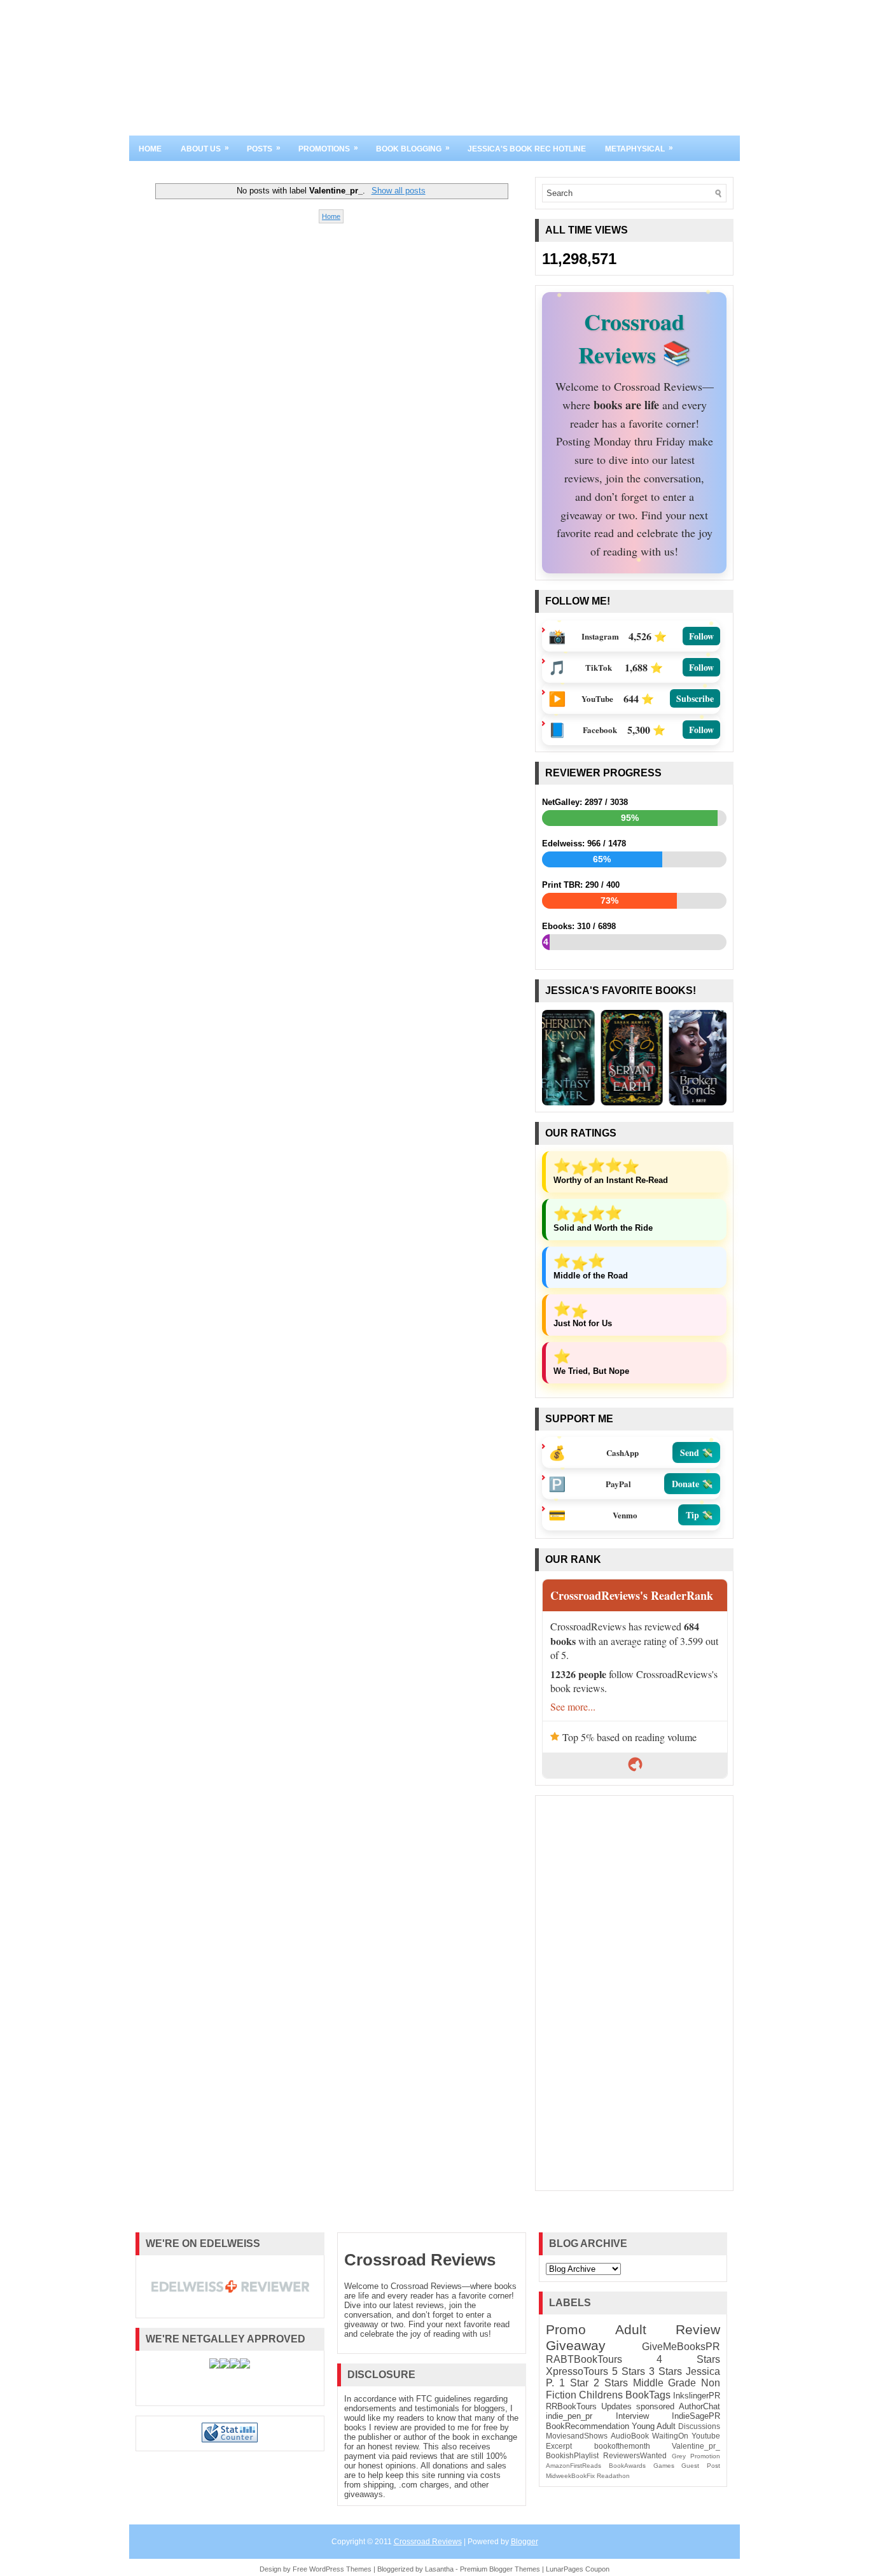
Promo (566, 2329)
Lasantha (439, 2569)
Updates (616, 2406)
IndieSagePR (696, 2416)
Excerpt (559, 2446)
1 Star (574, 2383)
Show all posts (398, 191)
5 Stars (629, 2371)
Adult (631, 2329)
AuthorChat (699, 2406)
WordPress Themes (340, 2569)
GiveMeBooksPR (681, 2347)
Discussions (699, 2426)
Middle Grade (665, 2383)
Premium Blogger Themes (500, 2569)
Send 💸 (696, 1452)
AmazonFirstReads (574, 2466)
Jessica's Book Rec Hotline (527, 149)
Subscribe (695, 698)
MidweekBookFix (570, 2476)
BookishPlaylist (572, 2455)
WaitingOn (670, 2436)
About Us (205, 148)
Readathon (613, 2476)
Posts (264, 148)
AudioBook (630, 2436)
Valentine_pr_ (696, 2446)
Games (664, 2466)
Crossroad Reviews (420, 2260)
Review (698, 2329)
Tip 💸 (699, 1514)
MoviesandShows (577, 2436)
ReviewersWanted (635, 2455)
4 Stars (688, 2359)
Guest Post (701, 2466)
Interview (632, 2416)
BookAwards (627, 2466)
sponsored (655, 2406)
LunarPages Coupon (578, 2569)
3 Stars (665, 2371)
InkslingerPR (697, 2396)
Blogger (525, 2542)
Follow (701, 636)
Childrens (601, 2395)
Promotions (328, 148)
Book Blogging (413, 148)
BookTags (648, 2395)
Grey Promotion (696, 2456)
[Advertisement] (634, 1993)
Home (150, 149)
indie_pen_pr (569, 2416)
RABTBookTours (584, 2359)
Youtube (706, 2436)
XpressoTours (577, 2371)
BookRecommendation (587, 2426)
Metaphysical (639, 148)
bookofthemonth (622, 2446)
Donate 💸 (692, 1483)
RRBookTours (571, 2406)
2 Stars (611, 2383)
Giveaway (576, 2345)
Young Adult (654, 2426)
